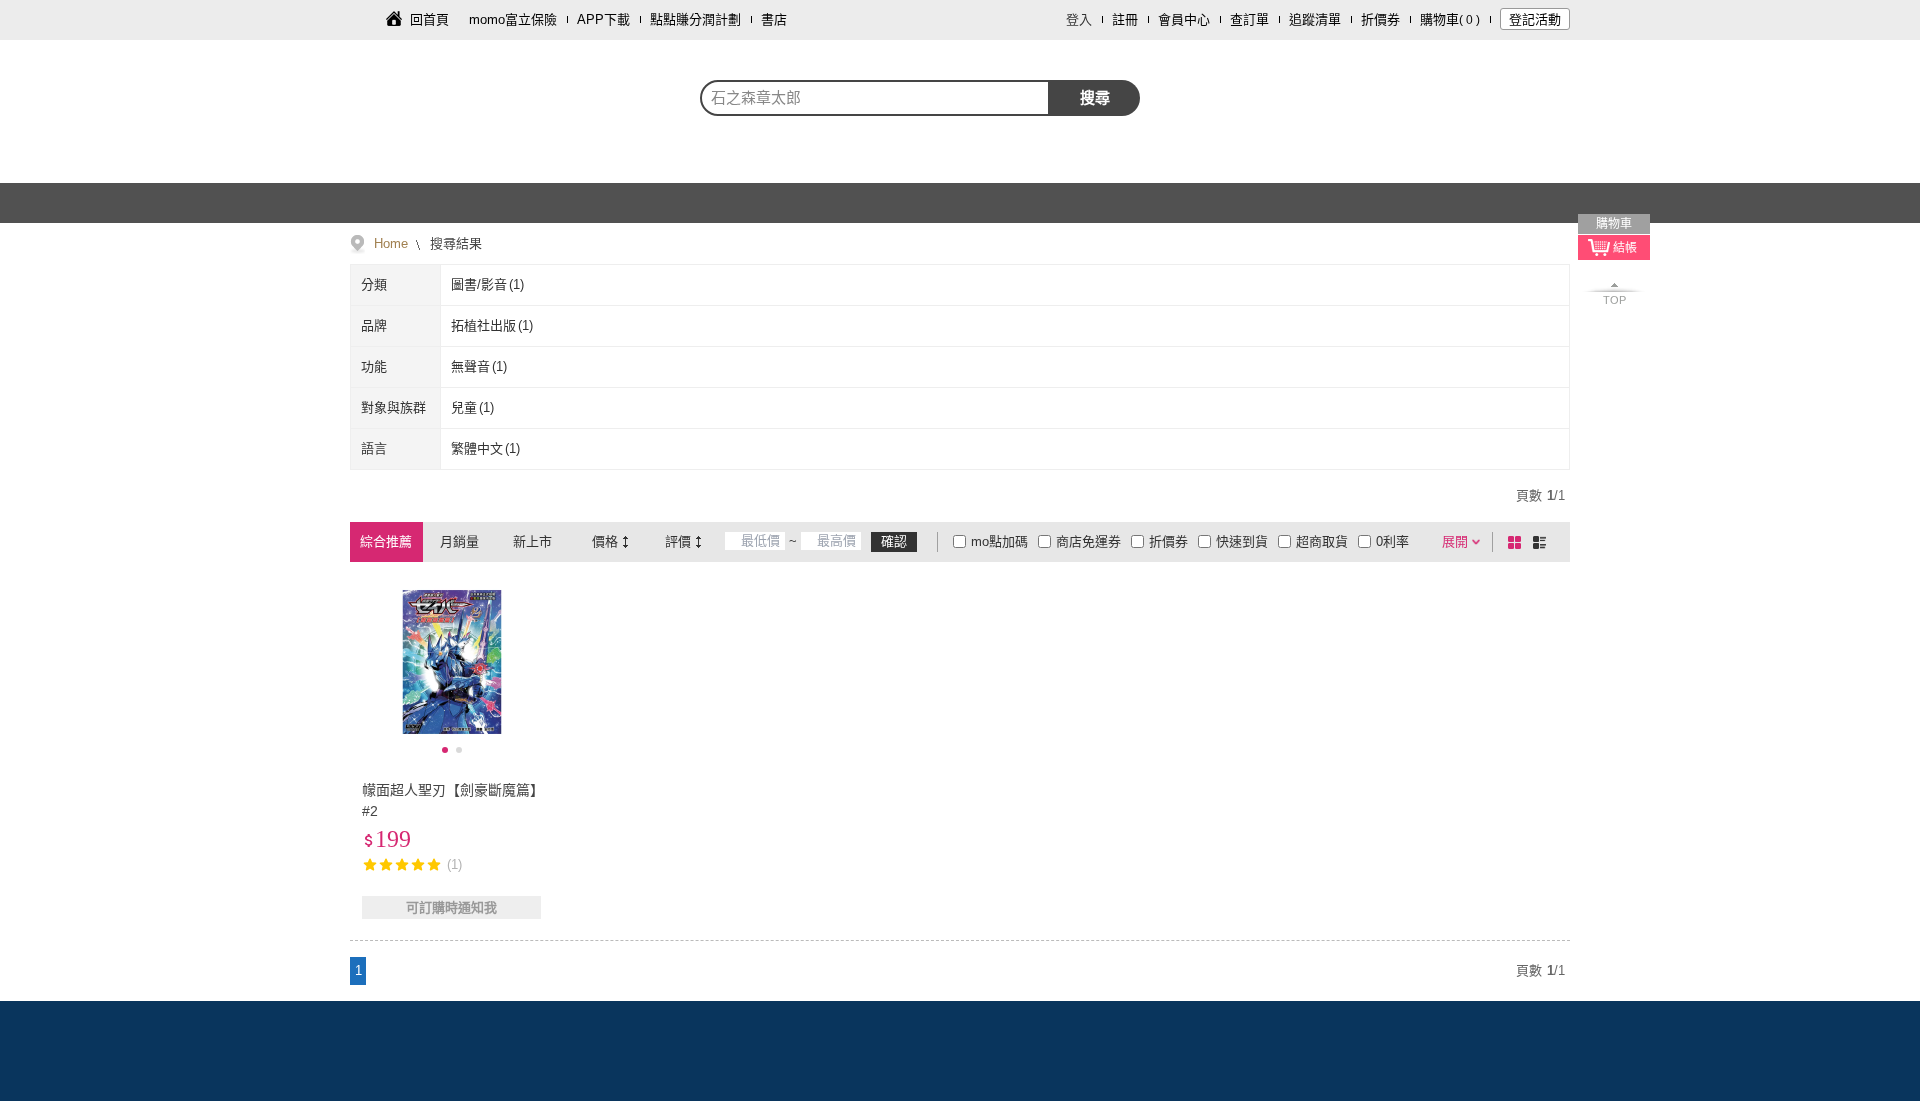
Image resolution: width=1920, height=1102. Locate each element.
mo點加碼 (999, 541)
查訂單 (1249, 19)
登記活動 (1535, 19)
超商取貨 (1322, 541)
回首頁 (429, 19)
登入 (1079, 19)
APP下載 (603, 19)
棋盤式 (1518, 542)
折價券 (1380, 19)
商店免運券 (1088, 541)
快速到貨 (1242, 541)
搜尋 (1095, 97)
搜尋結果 (454, 243)
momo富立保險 (513, 19)
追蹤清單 (1315, 19)
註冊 (1125, 19)
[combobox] (875, 98)
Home (391, 243)
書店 (774, 19)
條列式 (1543, 542)
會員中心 (1184, 19)
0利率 (1392, 541)
